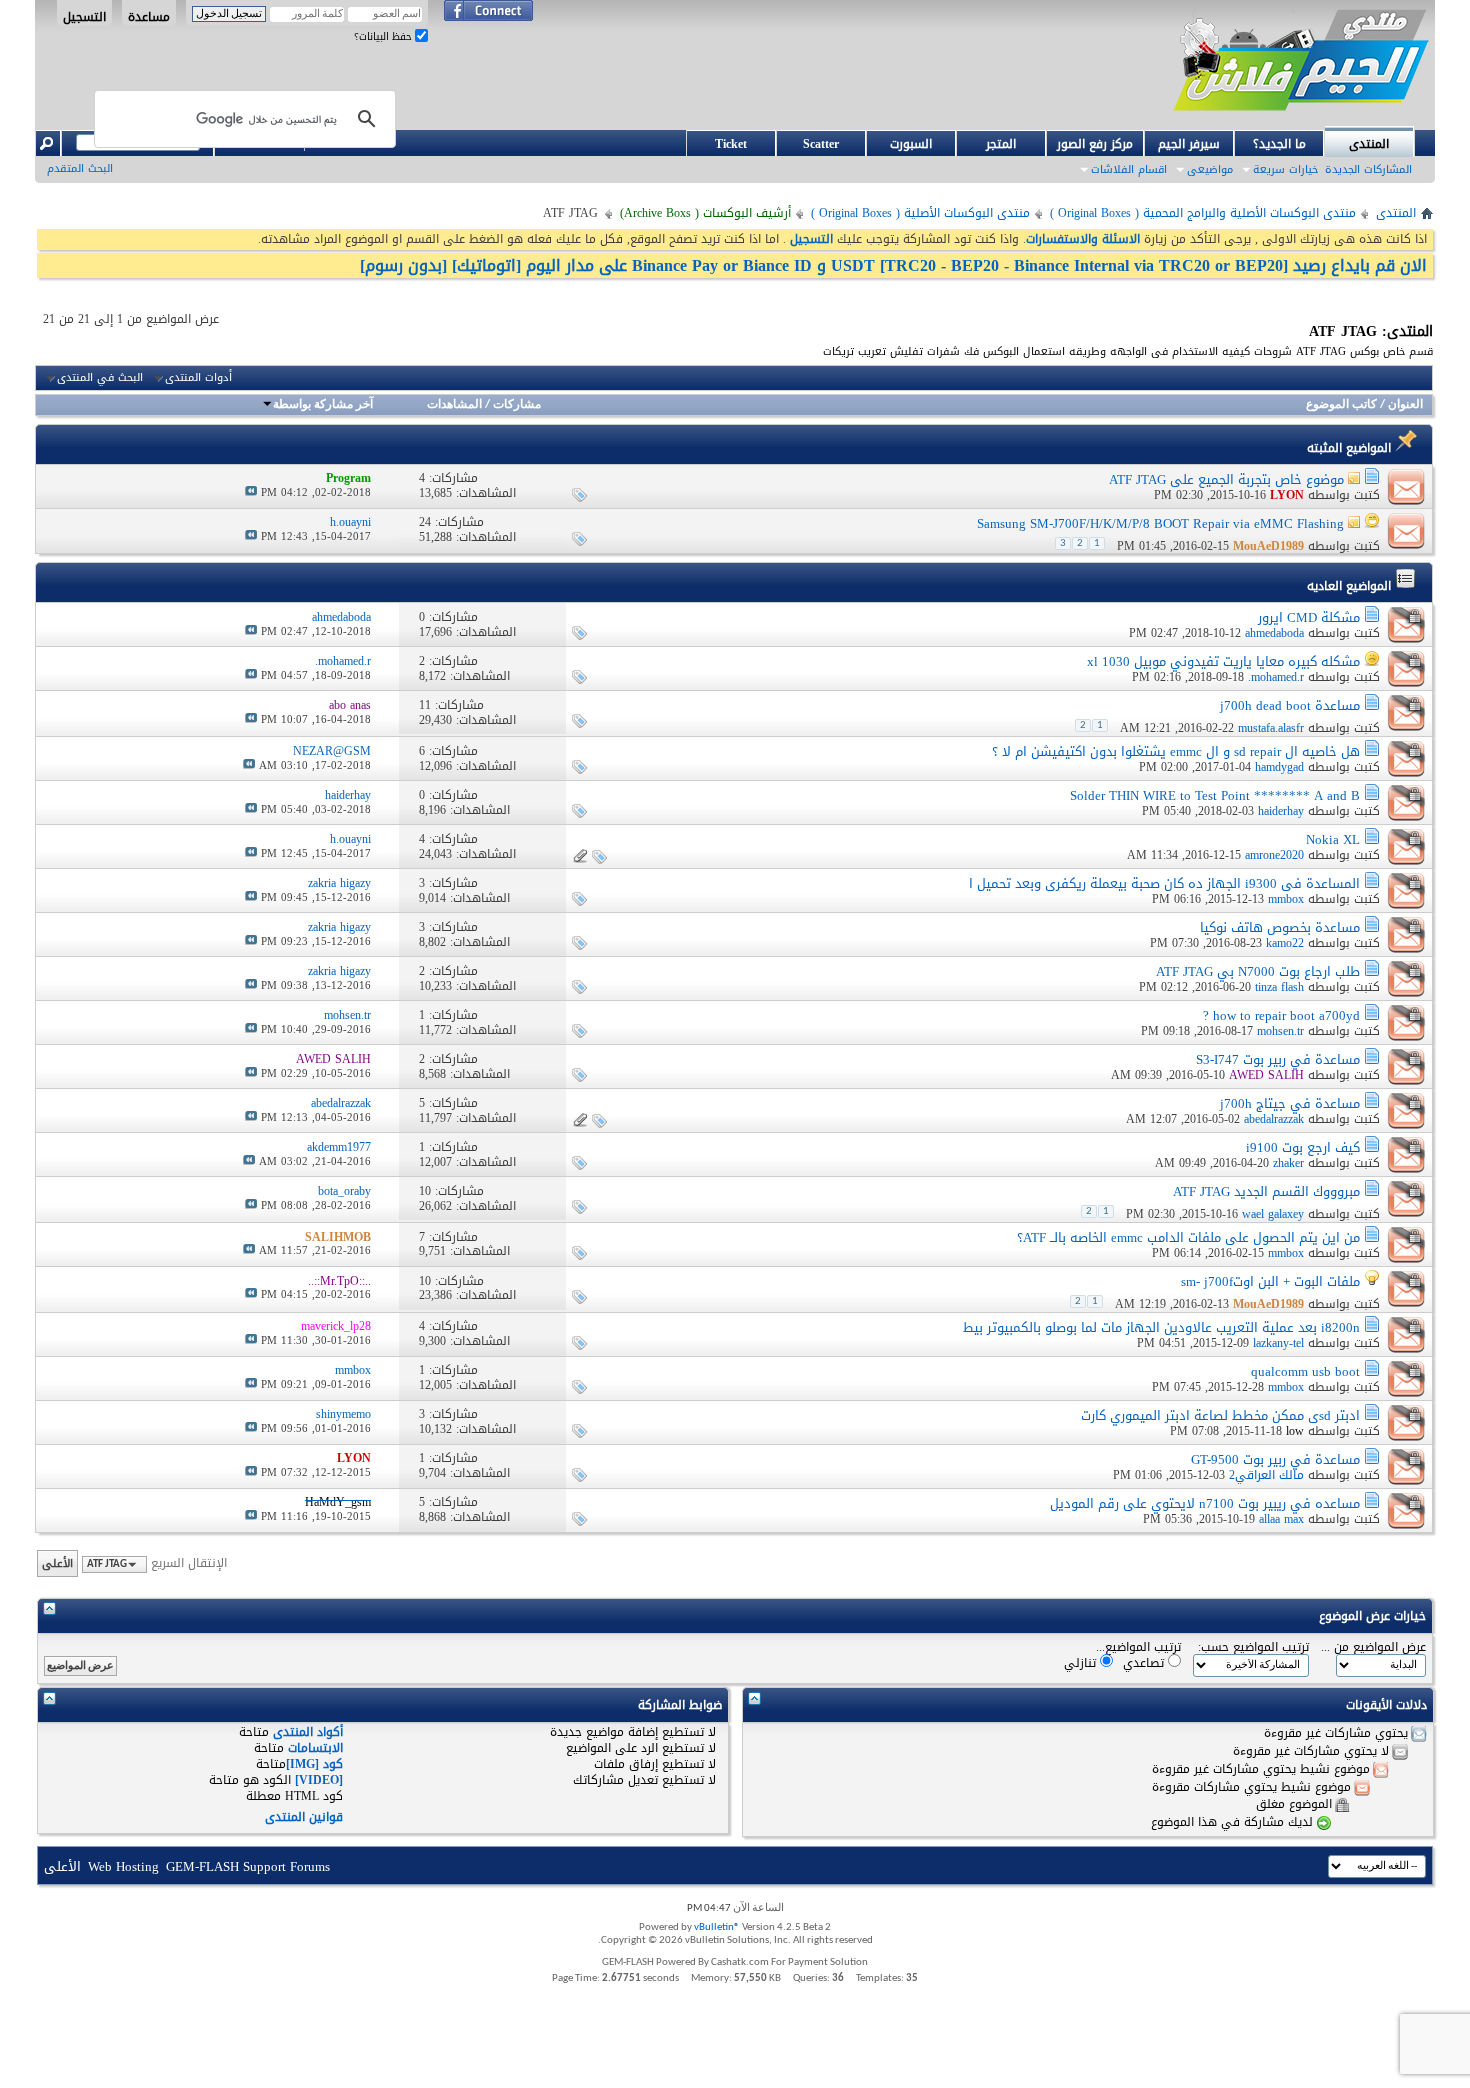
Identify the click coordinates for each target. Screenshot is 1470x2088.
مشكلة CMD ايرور (1309, 617)
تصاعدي (1145, 1662)
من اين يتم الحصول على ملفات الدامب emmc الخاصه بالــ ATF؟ (1188, 1237)
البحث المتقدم (80, 168)
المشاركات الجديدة (1368, 169)
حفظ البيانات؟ (384, 36)
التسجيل (84, 16)
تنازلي (1082, 1662)
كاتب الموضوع (1341, 405)
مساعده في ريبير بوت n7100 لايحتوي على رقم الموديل (1205, 1503)
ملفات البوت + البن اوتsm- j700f (1270, 1281)
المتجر (1001, 144)
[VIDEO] (319, 1780)
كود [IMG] (314, 1764)
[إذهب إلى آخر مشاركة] (251, 492)
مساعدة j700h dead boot (1290, 705)
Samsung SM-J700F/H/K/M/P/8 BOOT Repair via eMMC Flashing (1160, 523)
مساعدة (149, 16)
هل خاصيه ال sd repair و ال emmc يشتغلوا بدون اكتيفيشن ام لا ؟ (1176, 751)
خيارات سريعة (1285, 169)
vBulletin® (717, 1927)
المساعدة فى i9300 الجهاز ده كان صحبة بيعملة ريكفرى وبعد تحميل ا (1164, 883)
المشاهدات (454, 405)
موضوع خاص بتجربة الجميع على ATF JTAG (1226, 479)
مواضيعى (1210, 169)
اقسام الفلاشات (1129, 169)
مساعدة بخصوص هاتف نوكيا (1280, 927)
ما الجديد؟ (1279, 144)
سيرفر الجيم (1189, 144)
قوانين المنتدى (304, 1817)
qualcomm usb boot (1305, 1371)
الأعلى (57, 1563)
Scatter (821, 144)
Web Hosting (123, 1866)
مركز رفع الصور (1095, 144)
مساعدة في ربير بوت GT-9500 (1275, 1459)
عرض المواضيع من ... (1373, 1647)
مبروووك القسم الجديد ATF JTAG (1266, 1191)
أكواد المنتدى (308, 1732)
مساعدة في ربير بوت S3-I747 (1278, 1059)
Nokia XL (1333, 839)
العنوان (1405, 405)
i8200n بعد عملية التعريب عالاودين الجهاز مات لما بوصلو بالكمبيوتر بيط (1161, 1327)
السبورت (911, 144)
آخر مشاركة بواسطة (323, 405)
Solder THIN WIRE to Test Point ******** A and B (1215, 795)
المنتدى (1369, 144)
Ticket (731, 144)
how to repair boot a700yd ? (1281, 1015)
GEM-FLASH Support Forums (248, 1866)
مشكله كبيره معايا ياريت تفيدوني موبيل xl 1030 (1223, 661)
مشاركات (517, 405)
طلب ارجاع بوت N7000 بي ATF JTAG (1258, 971)
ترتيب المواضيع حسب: (1253, 1647)
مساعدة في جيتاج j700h (1290, 1103)
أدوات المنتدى (198, 378)
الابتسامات (315, 1748)
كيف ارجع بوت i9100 (1303, 1147)
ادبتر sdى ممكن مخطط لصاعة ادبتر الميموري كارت (1220, 1415)
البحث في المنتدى (100, 378)
